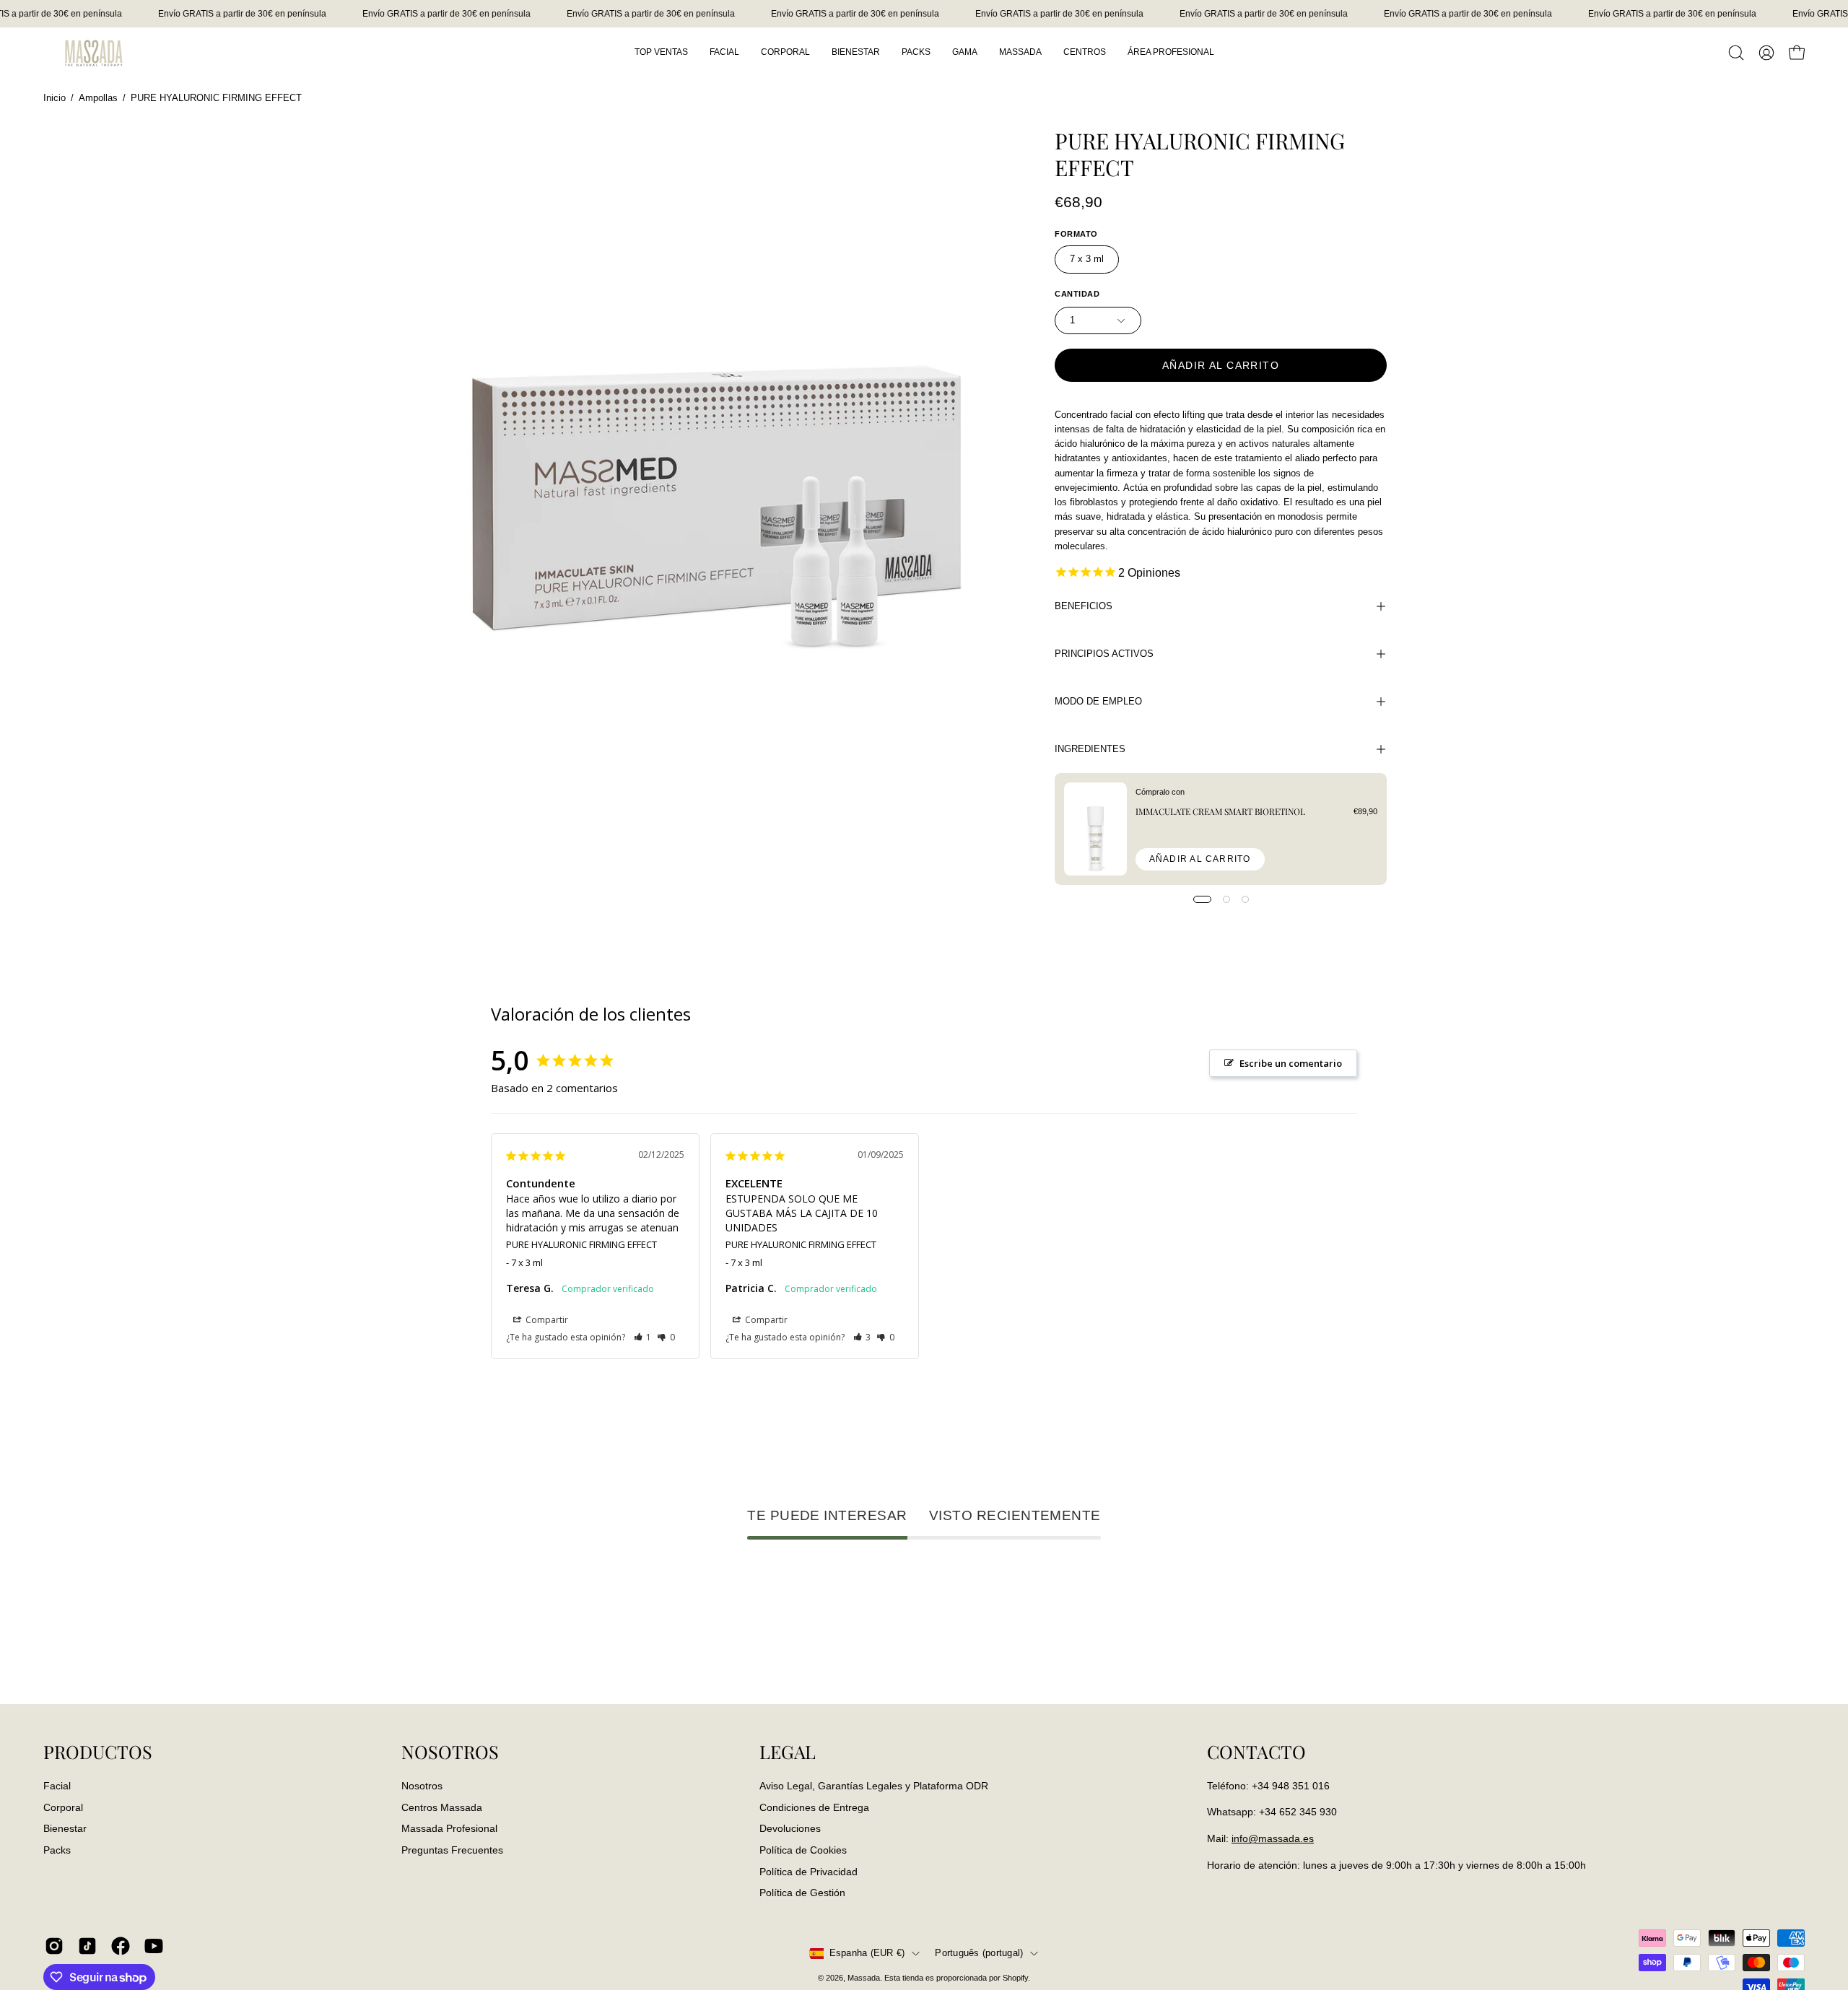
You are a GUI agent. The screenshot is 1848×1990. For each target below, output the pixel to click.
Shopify (1015, 1978)
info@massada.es (1273, 1838)
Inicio (55, 98)
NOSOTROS (450, 1752)
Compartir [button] (546, 1320)
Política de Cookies (803, 1850)
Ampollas (98, 98)
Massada (864, 1978)
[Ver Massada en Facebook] (121, 1946)
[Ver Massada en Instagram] (54, 1946)
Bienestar (65, 1828)
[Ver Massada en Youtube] (154, 1946)
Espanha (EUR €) (867, 1953)
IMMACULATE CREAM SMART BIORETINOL (1220, 811)
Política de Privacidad (808, 1871)
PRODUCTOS (98, 1752)
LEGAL (788, 1752)
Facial (57, 1786)
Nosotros (422, 1786)
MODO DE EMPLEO (1098, 701)
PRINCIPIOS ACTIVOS (1104, 654)
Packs (57, 1850)
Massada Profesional (449, 1828)
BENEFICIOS (1084, 606)
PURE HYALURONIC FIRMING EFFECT (581, 1244)
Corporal (63, 1807)
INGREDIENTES (1090, 749)
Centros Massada (442, 1807)
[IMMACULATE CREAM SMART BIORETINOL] (1095, 829)
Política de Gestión (802, 1893)
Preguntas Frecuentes (452, 1850)
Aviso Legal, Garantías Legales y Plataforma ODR (874, 1786)
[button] (1736, 53)
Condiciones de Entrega (814, 1807)
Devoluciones (790, 1828)
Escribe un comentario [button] (1291, 1063)
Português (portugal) (979, 1953)
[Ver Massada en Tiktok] (87, 1946)
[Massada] (94, 52)
